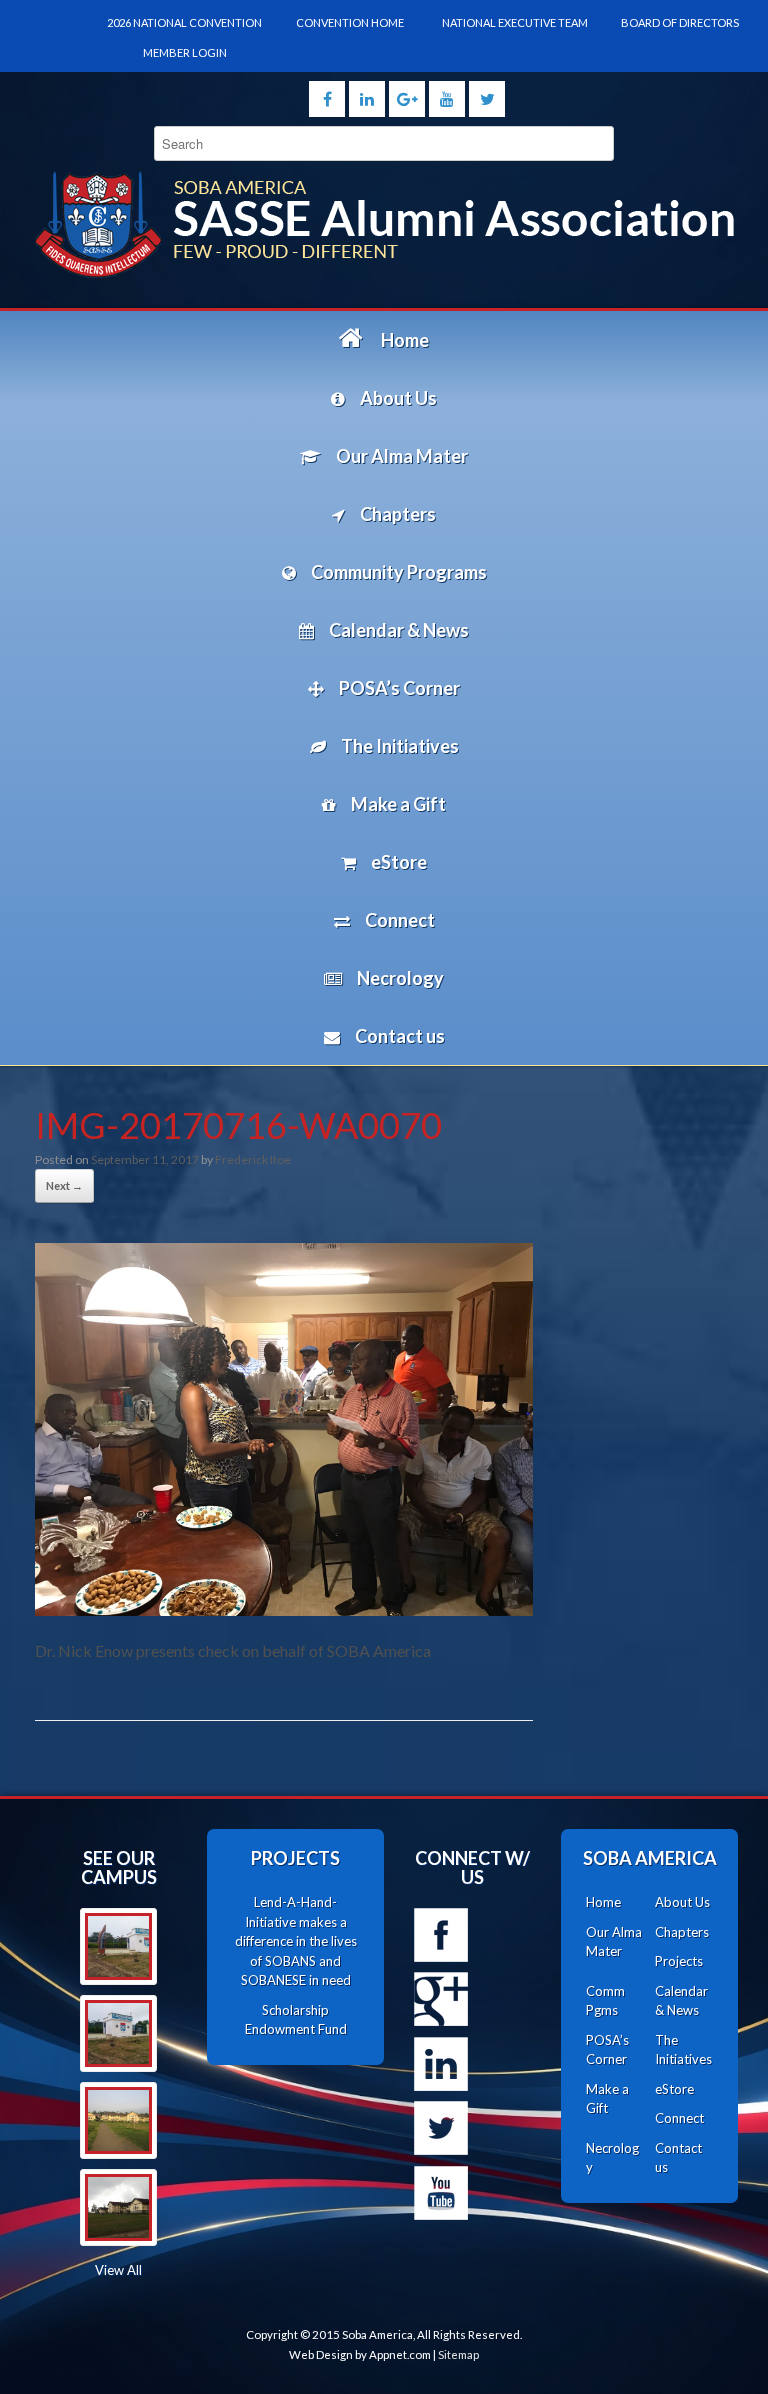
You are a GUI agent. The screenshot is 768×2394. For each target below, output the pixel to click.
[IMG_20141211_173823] (118, 2033)
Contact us (678, 2158)
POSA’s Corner (607, 2050)
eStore (674, 2089)
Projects (679, 1961)
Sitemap (458, 2354)
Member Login (185, 52)
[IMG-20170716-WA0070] (284, 1609)
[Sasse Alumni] (384, 224)
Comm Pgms (605, 2001)
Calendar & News (681, 2001)
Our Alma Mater (614, 1942)
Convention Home (350, 22)
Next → (64, 1185)
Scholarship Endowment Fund (296, 2020)
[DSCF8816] (118, 2207)
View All (118, 2270)
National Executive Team (515, 22)
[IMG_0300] (118, 2120)
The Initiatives (683, 2050)
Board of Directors (680, 22)
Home (603, 1902)
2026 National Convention (184, 22)
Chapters (682, 1932)
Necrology (612, 2158)
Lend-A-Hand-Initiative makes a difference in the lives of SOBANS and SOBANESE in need (296, 1941)
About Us (682, 1902)
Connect (679, 2118)
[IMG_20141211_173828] (118, 1946)
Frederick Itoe (253, 1159)
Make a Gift (607, 2099)
